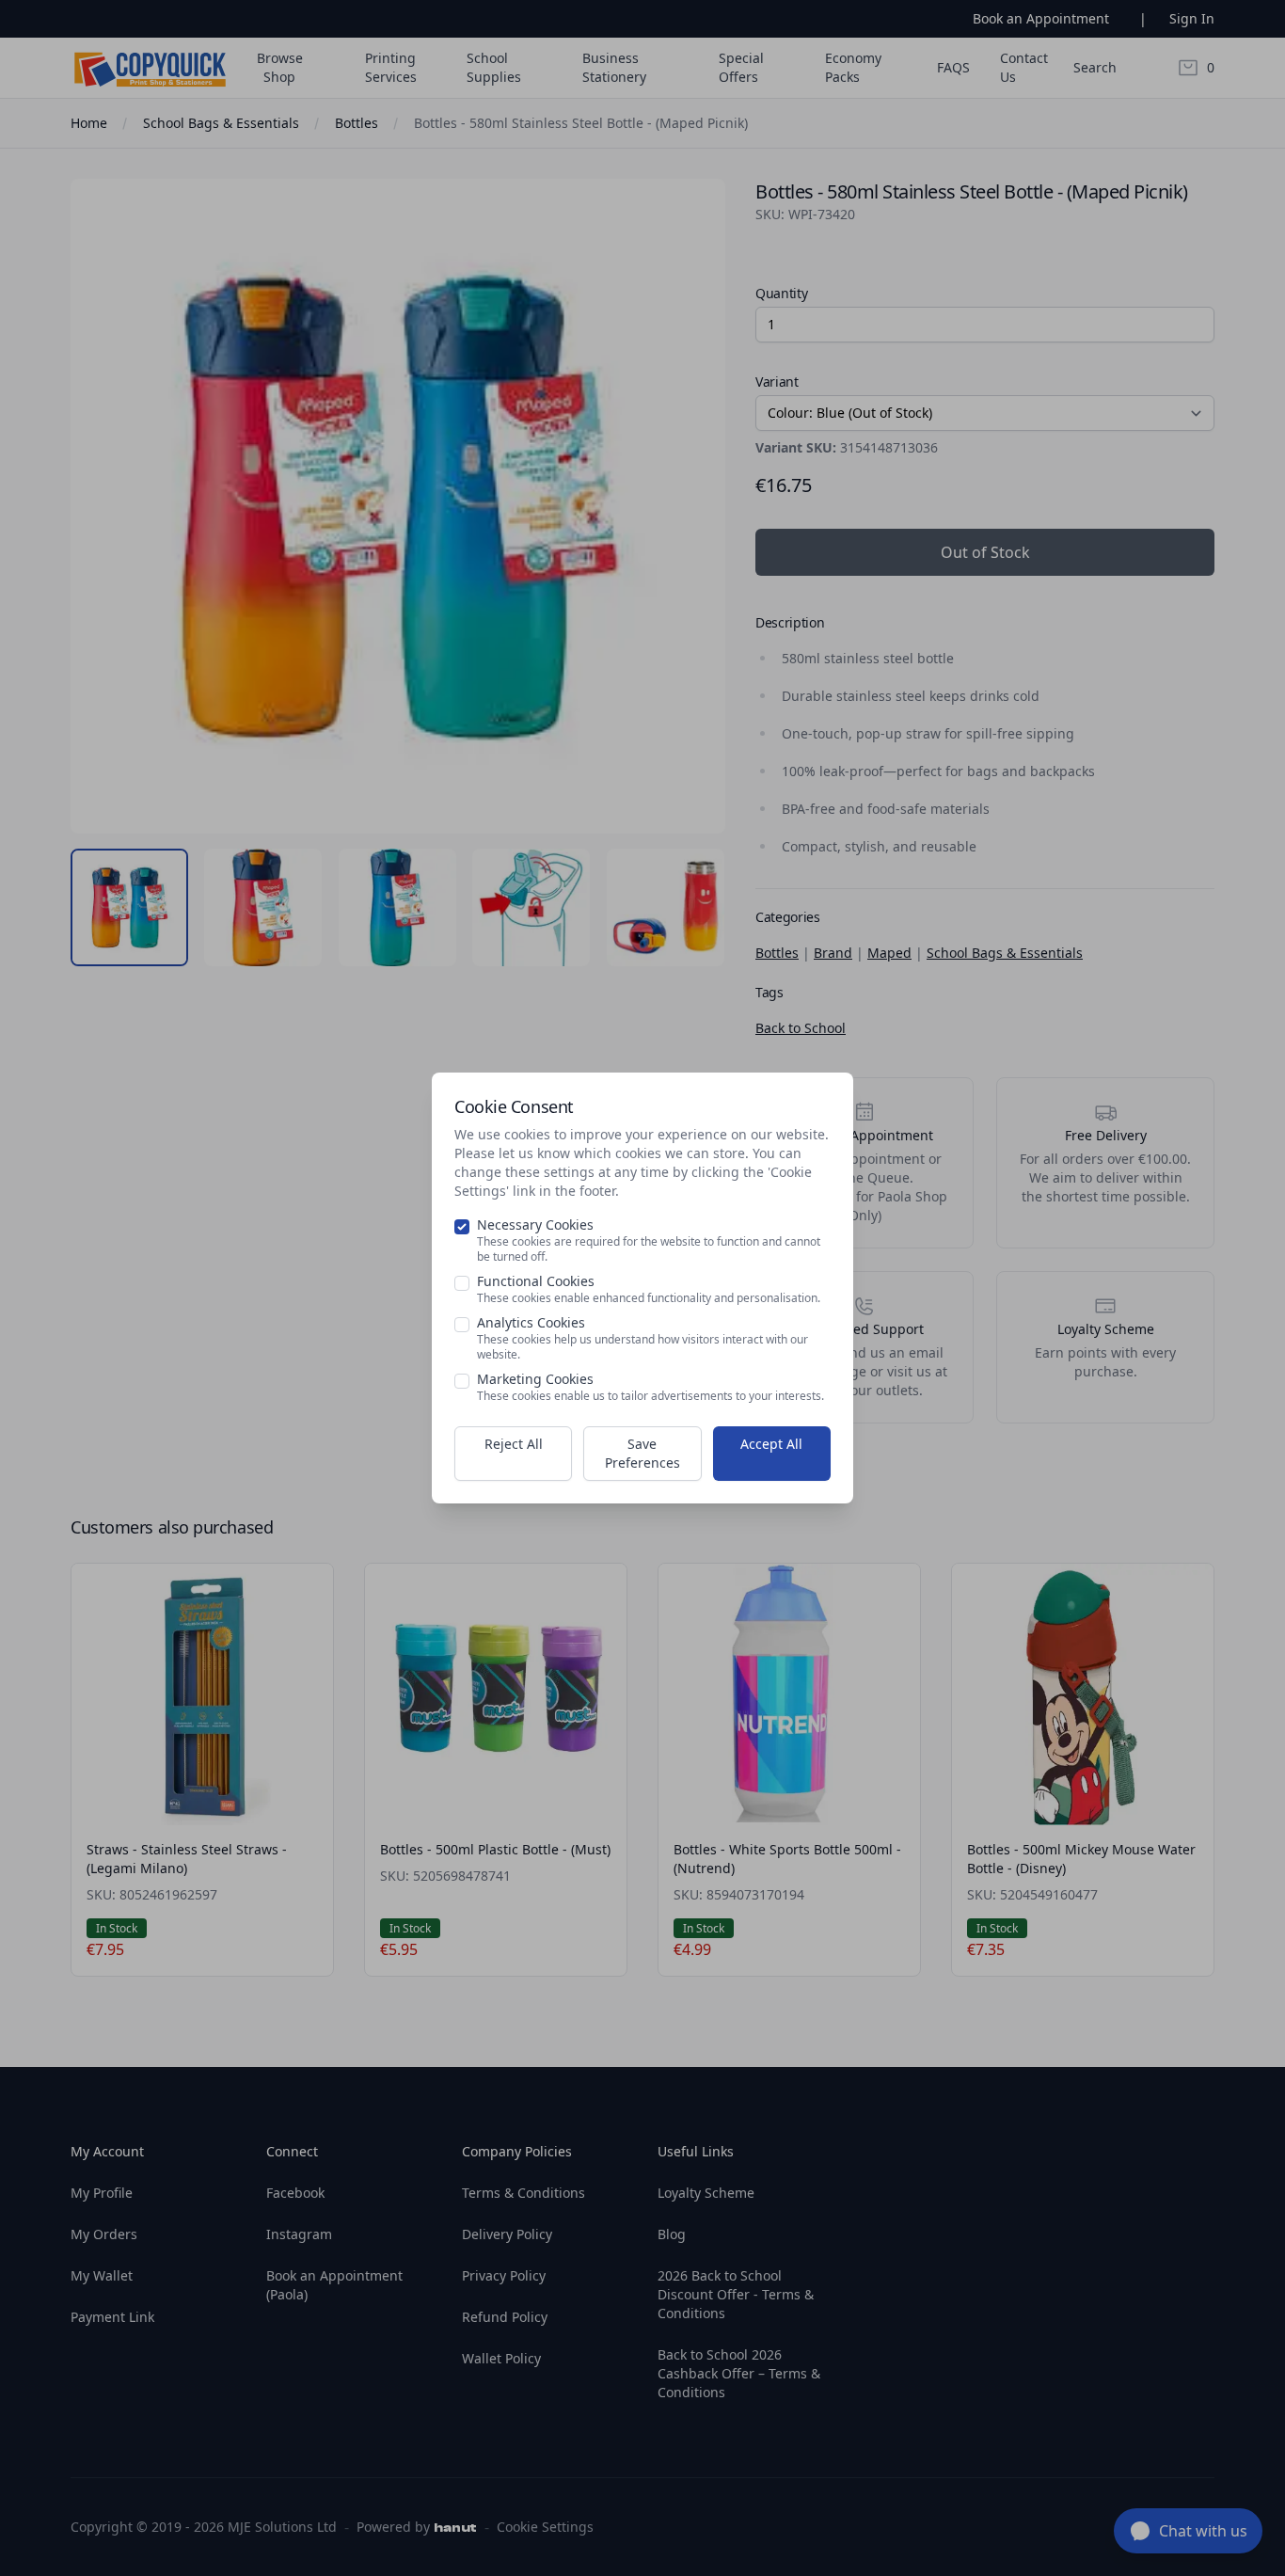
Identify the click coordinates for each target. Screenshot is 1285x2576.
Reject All (514, 1444)
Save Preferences (642, 1453)
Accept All (771, 1444)
